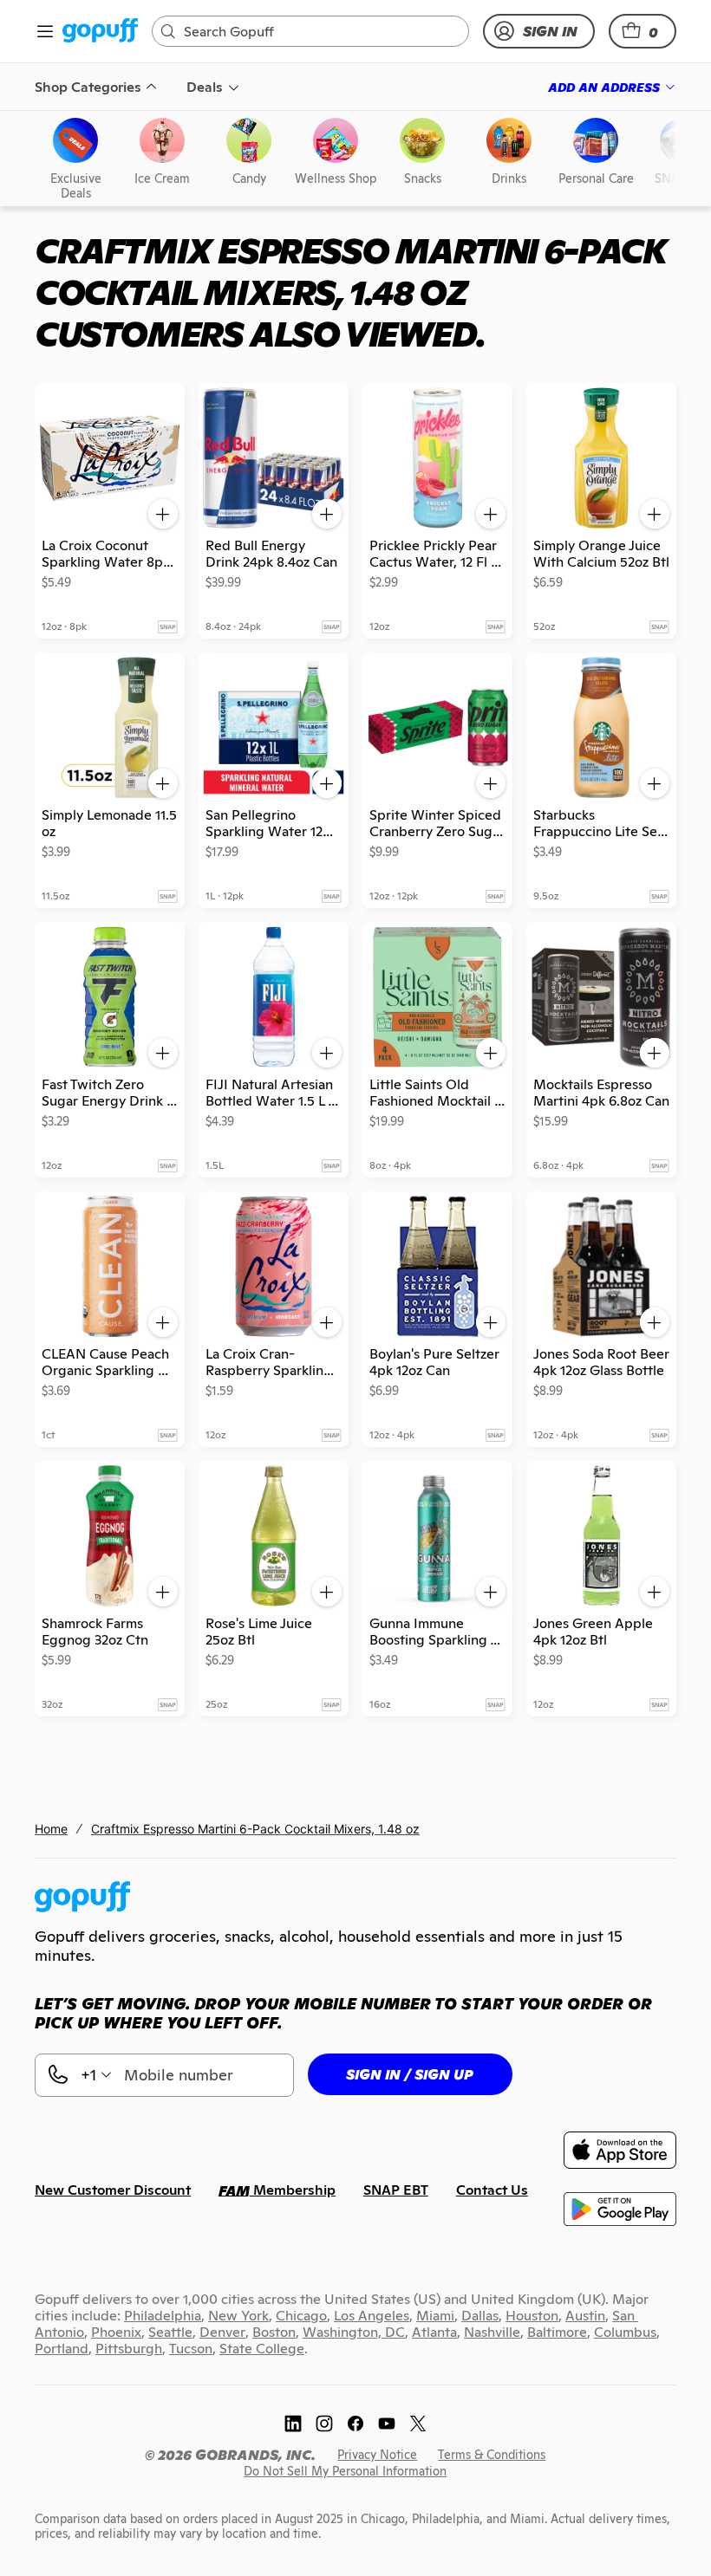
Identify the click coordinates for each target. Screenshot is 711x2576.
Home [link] (51, 1829)
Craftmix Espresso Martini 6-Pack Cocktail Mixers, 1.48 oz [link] (255, 1829)
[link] (100, 32)
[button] (643, 31)
